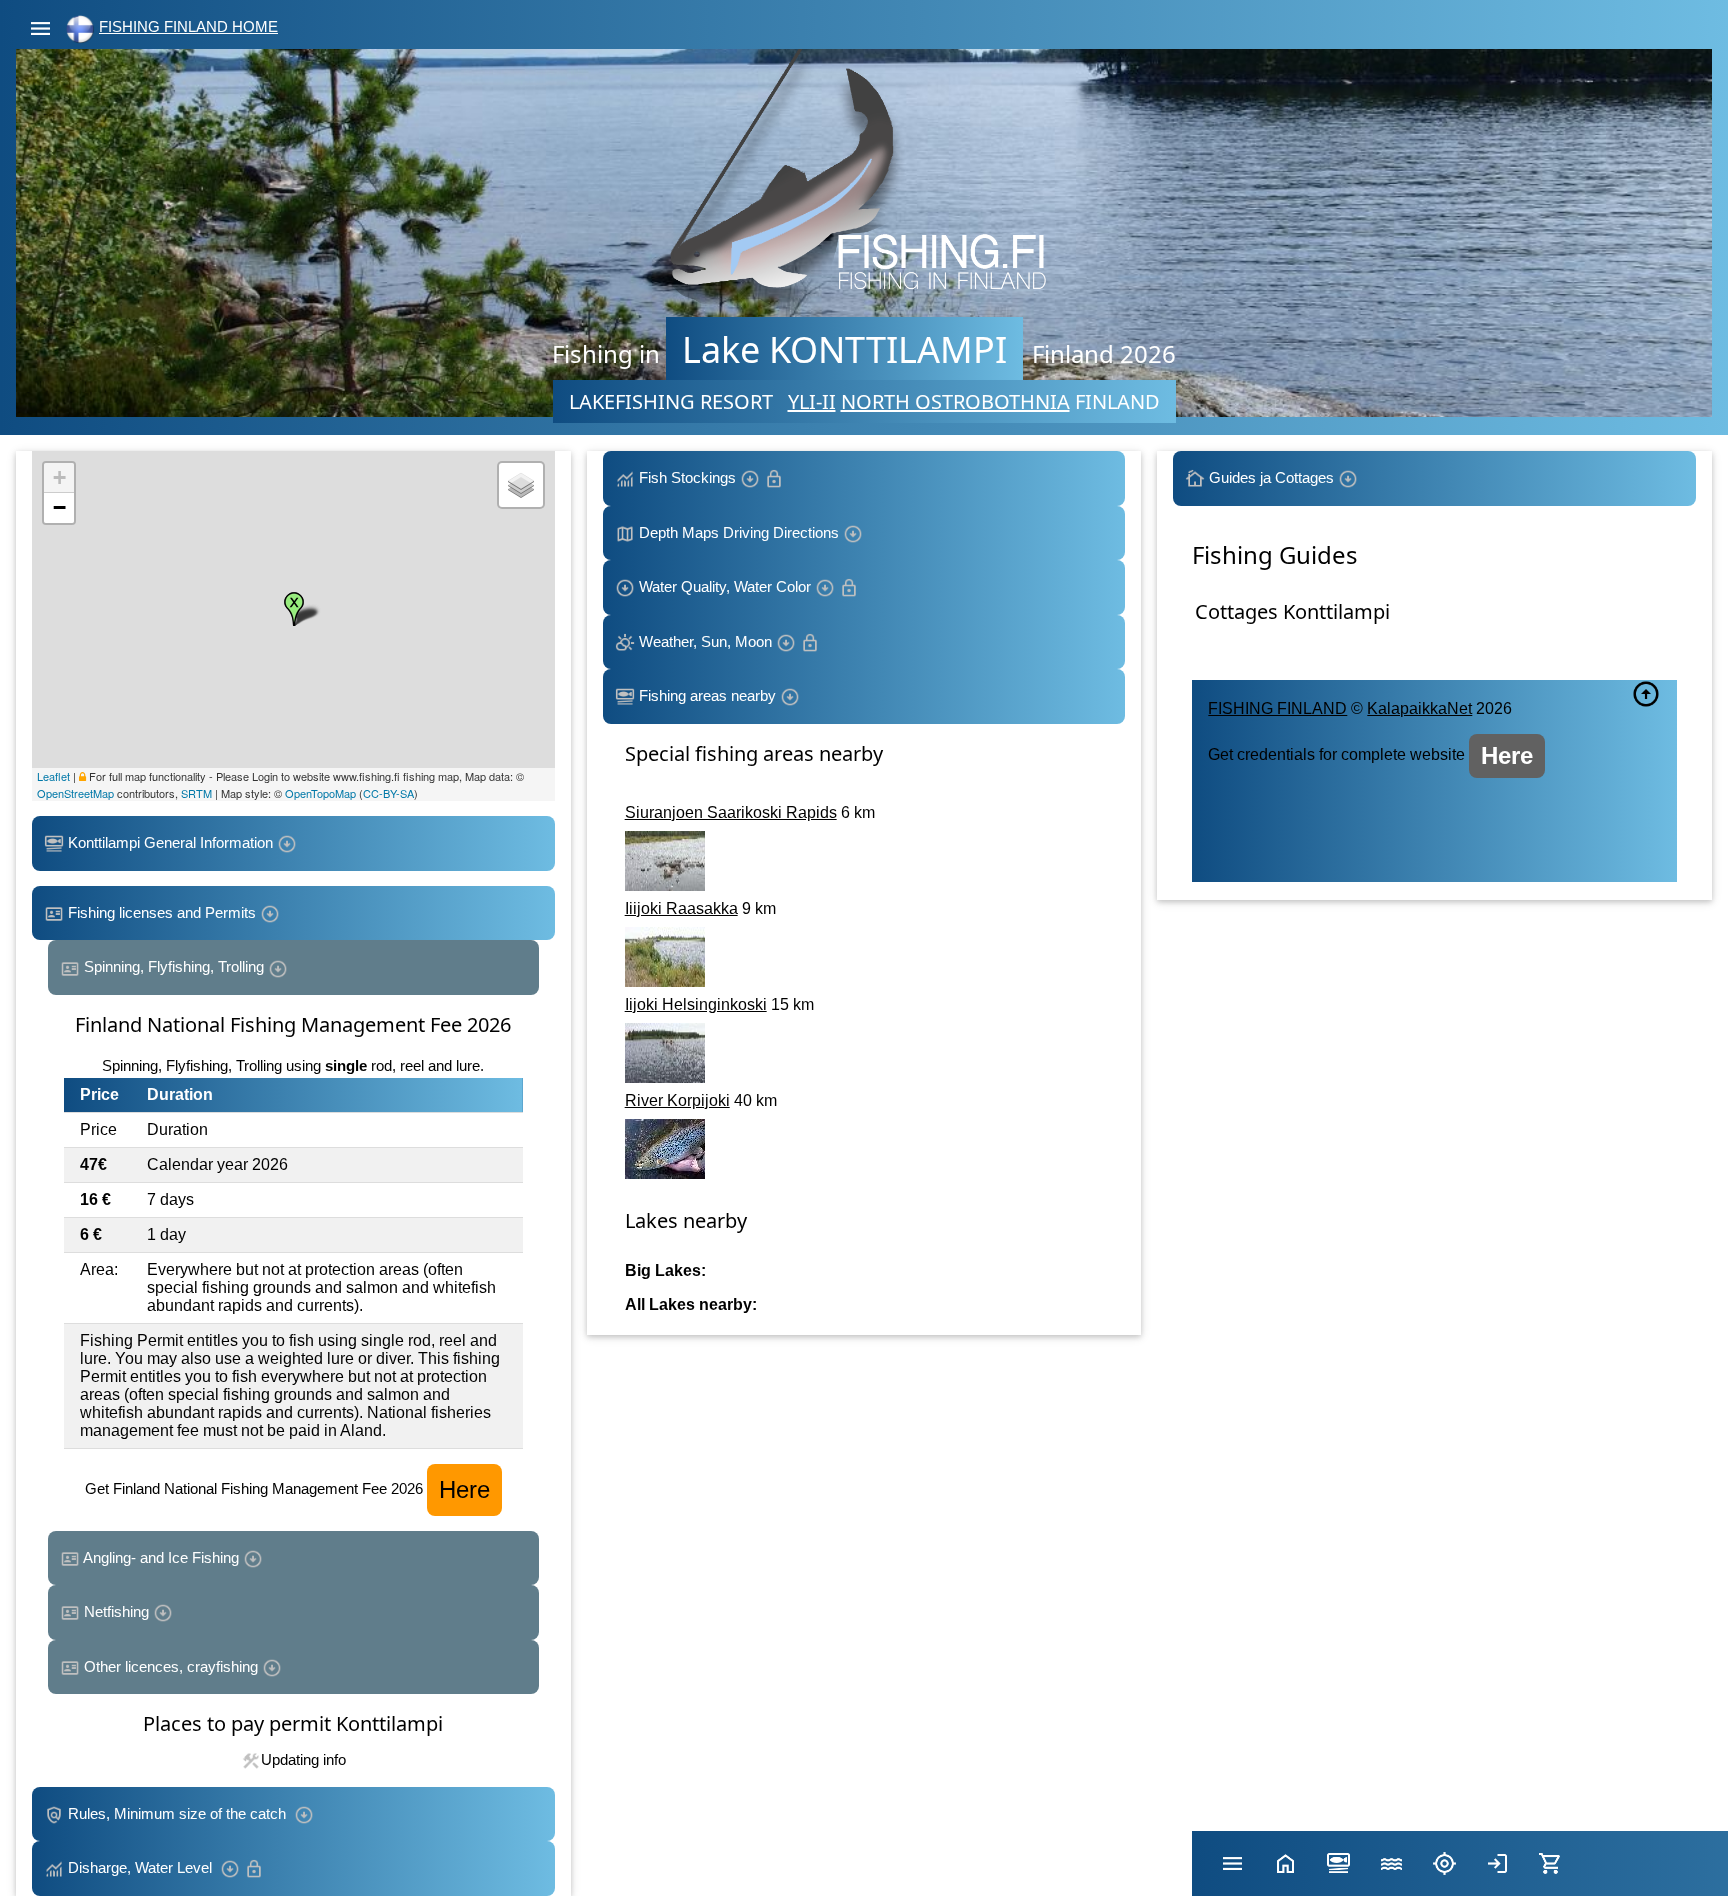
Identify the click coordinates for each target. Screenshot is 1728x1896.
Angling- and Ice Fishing (161, 1557)
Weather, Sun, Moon (705, 641)
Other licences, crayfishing (171, 1666)
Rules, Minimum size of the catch (179, 1813)
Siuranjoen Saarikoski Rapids (731, 812)
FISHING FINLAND (1277, 708)
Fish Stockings (687, 477)
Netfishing (116, 1611)
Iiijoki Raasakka (681, 908)
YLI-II (812, 401)
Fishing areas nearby (707, 695)
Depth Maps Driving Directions (739, 532)
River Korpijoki (677, 1100)
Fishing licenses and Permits (162, 912)
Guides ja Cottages (1271, 477)
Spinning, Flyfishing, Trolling (174, 966)
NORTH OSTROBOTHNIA (955, 401)
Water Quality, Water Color (725, 586)
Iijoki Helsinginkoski (696, 1004)
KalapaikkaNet (1419, 708)
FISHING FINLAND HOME (188, 26)
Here (464, 1489)
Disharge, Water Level (142, 1867)
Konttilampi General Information (170, 842)
